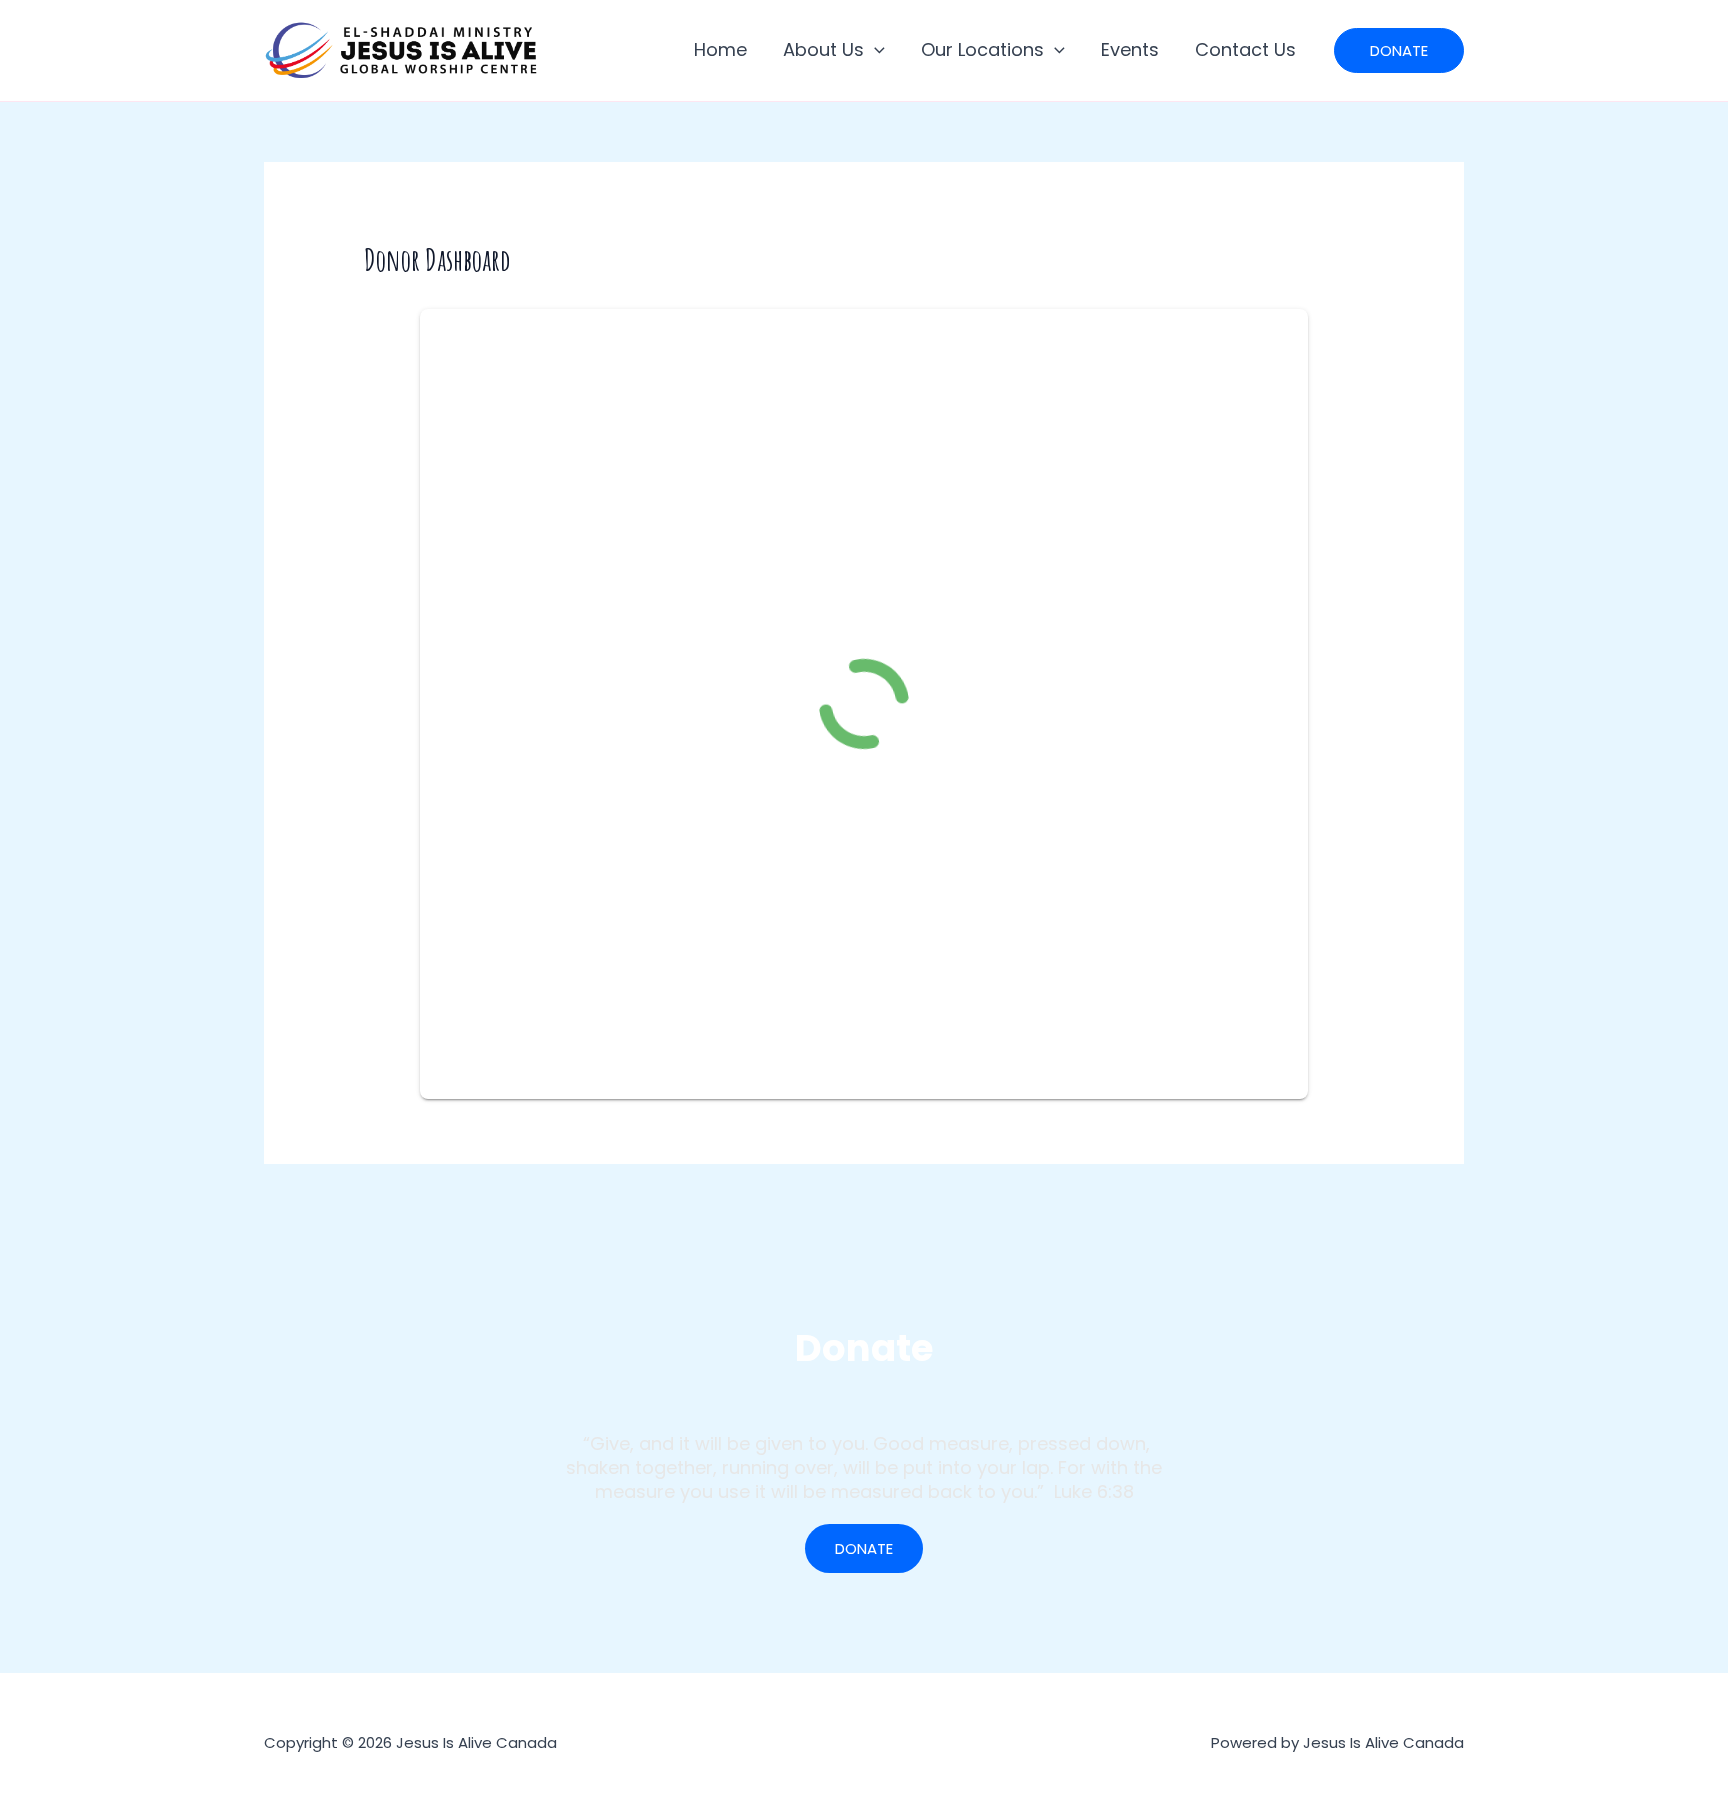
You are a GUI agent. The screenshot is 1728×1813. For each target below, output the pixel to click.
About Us (823, 49)
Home (720, 49)
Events (1130, 49)
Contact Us (1245, 49)
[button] (874, 49)
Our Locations (982, 49)
